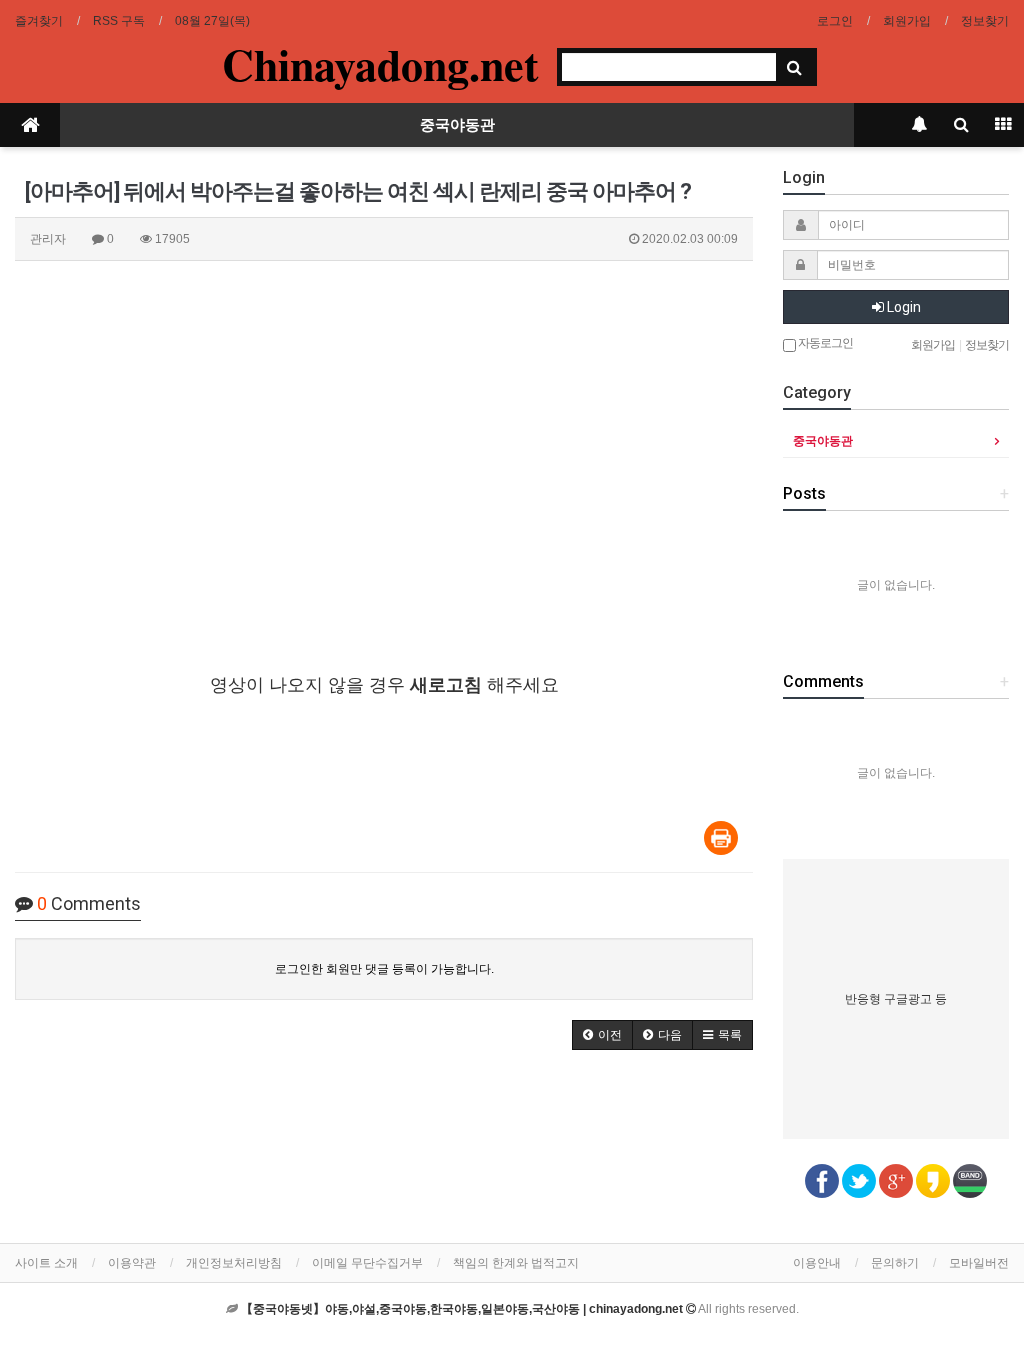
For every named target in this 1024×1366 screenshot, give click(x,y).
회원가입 (907, 21)
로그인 (835, 21)
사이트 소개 (46, 1263)
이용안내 (817, 1263)
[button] (602, 1035)
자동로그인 (824, 343)
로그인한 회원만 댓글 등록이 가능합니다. (384, 969)
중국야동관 (457, 125)
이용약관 (132, 1263)
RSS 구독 (119, 21)
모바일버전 (979, 1263)
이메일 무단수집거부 (367, 1263)
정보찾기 (985, 21)
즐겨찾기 (39, 21)
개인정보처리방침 (234, 1263)
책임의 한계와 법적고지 (516, 1263)
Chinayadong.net (380, 64)
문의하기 (895, 1263)
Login (902, 307)
